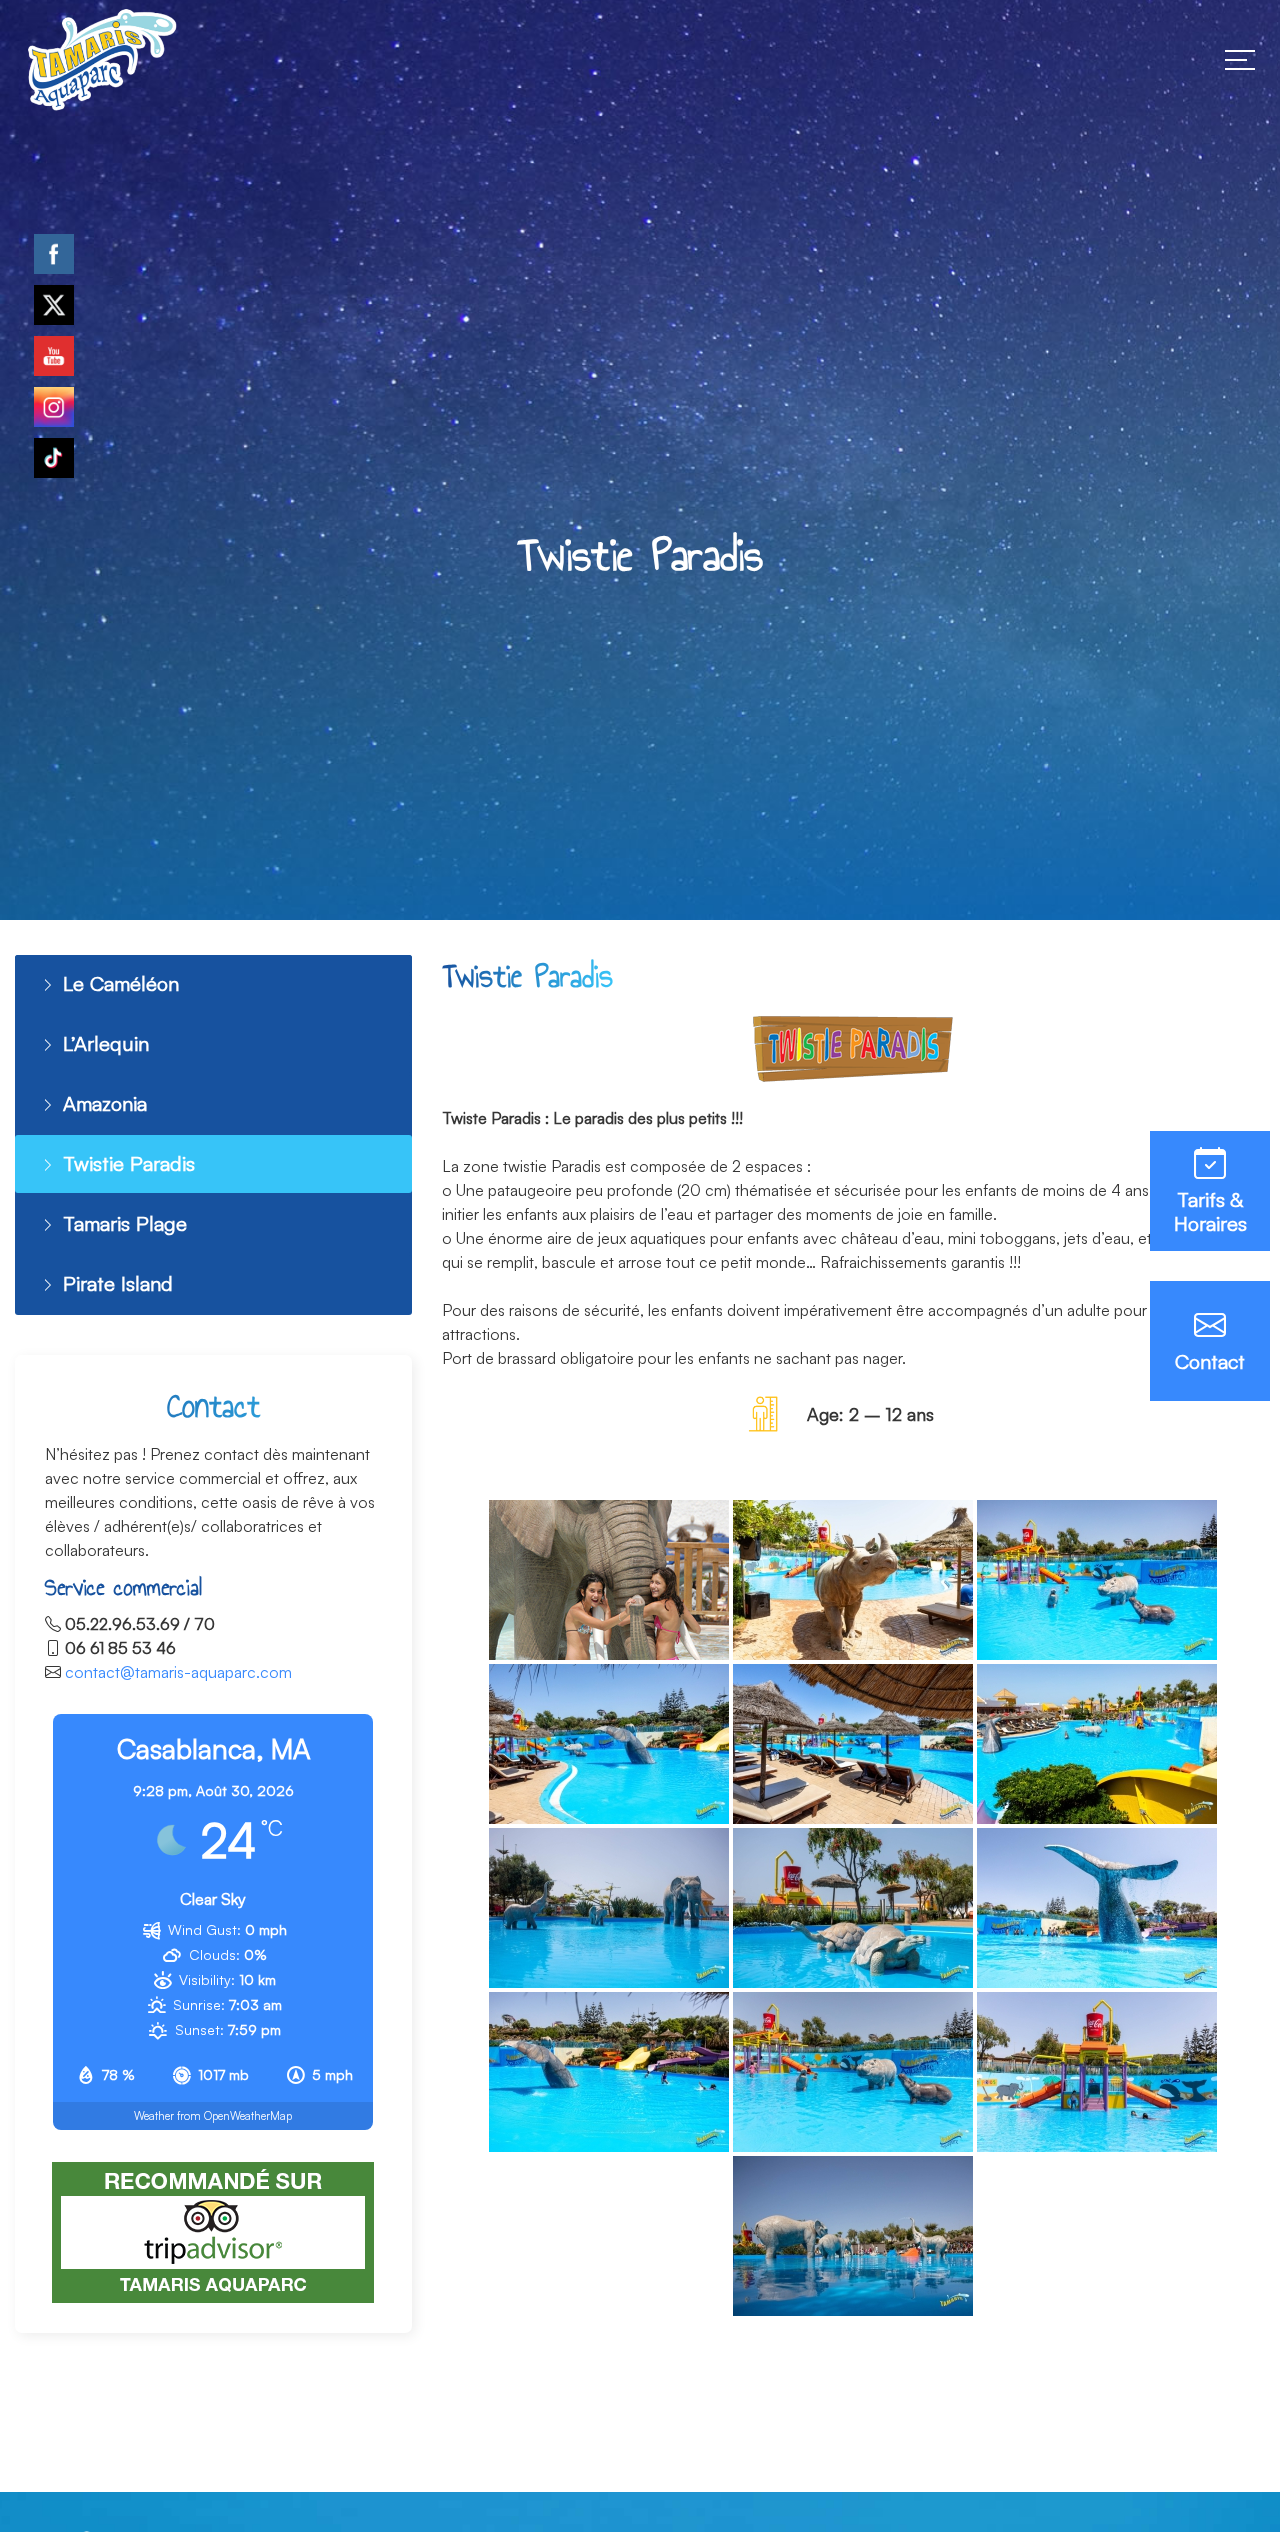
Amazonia (102, 1096)
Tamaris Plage (119, 1210)
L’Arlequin (100, 1039)
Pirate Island (112, 1267)
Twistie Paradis (121, 1153)
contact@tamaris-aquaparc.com (178, 1654)
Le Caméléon (116, 982)
